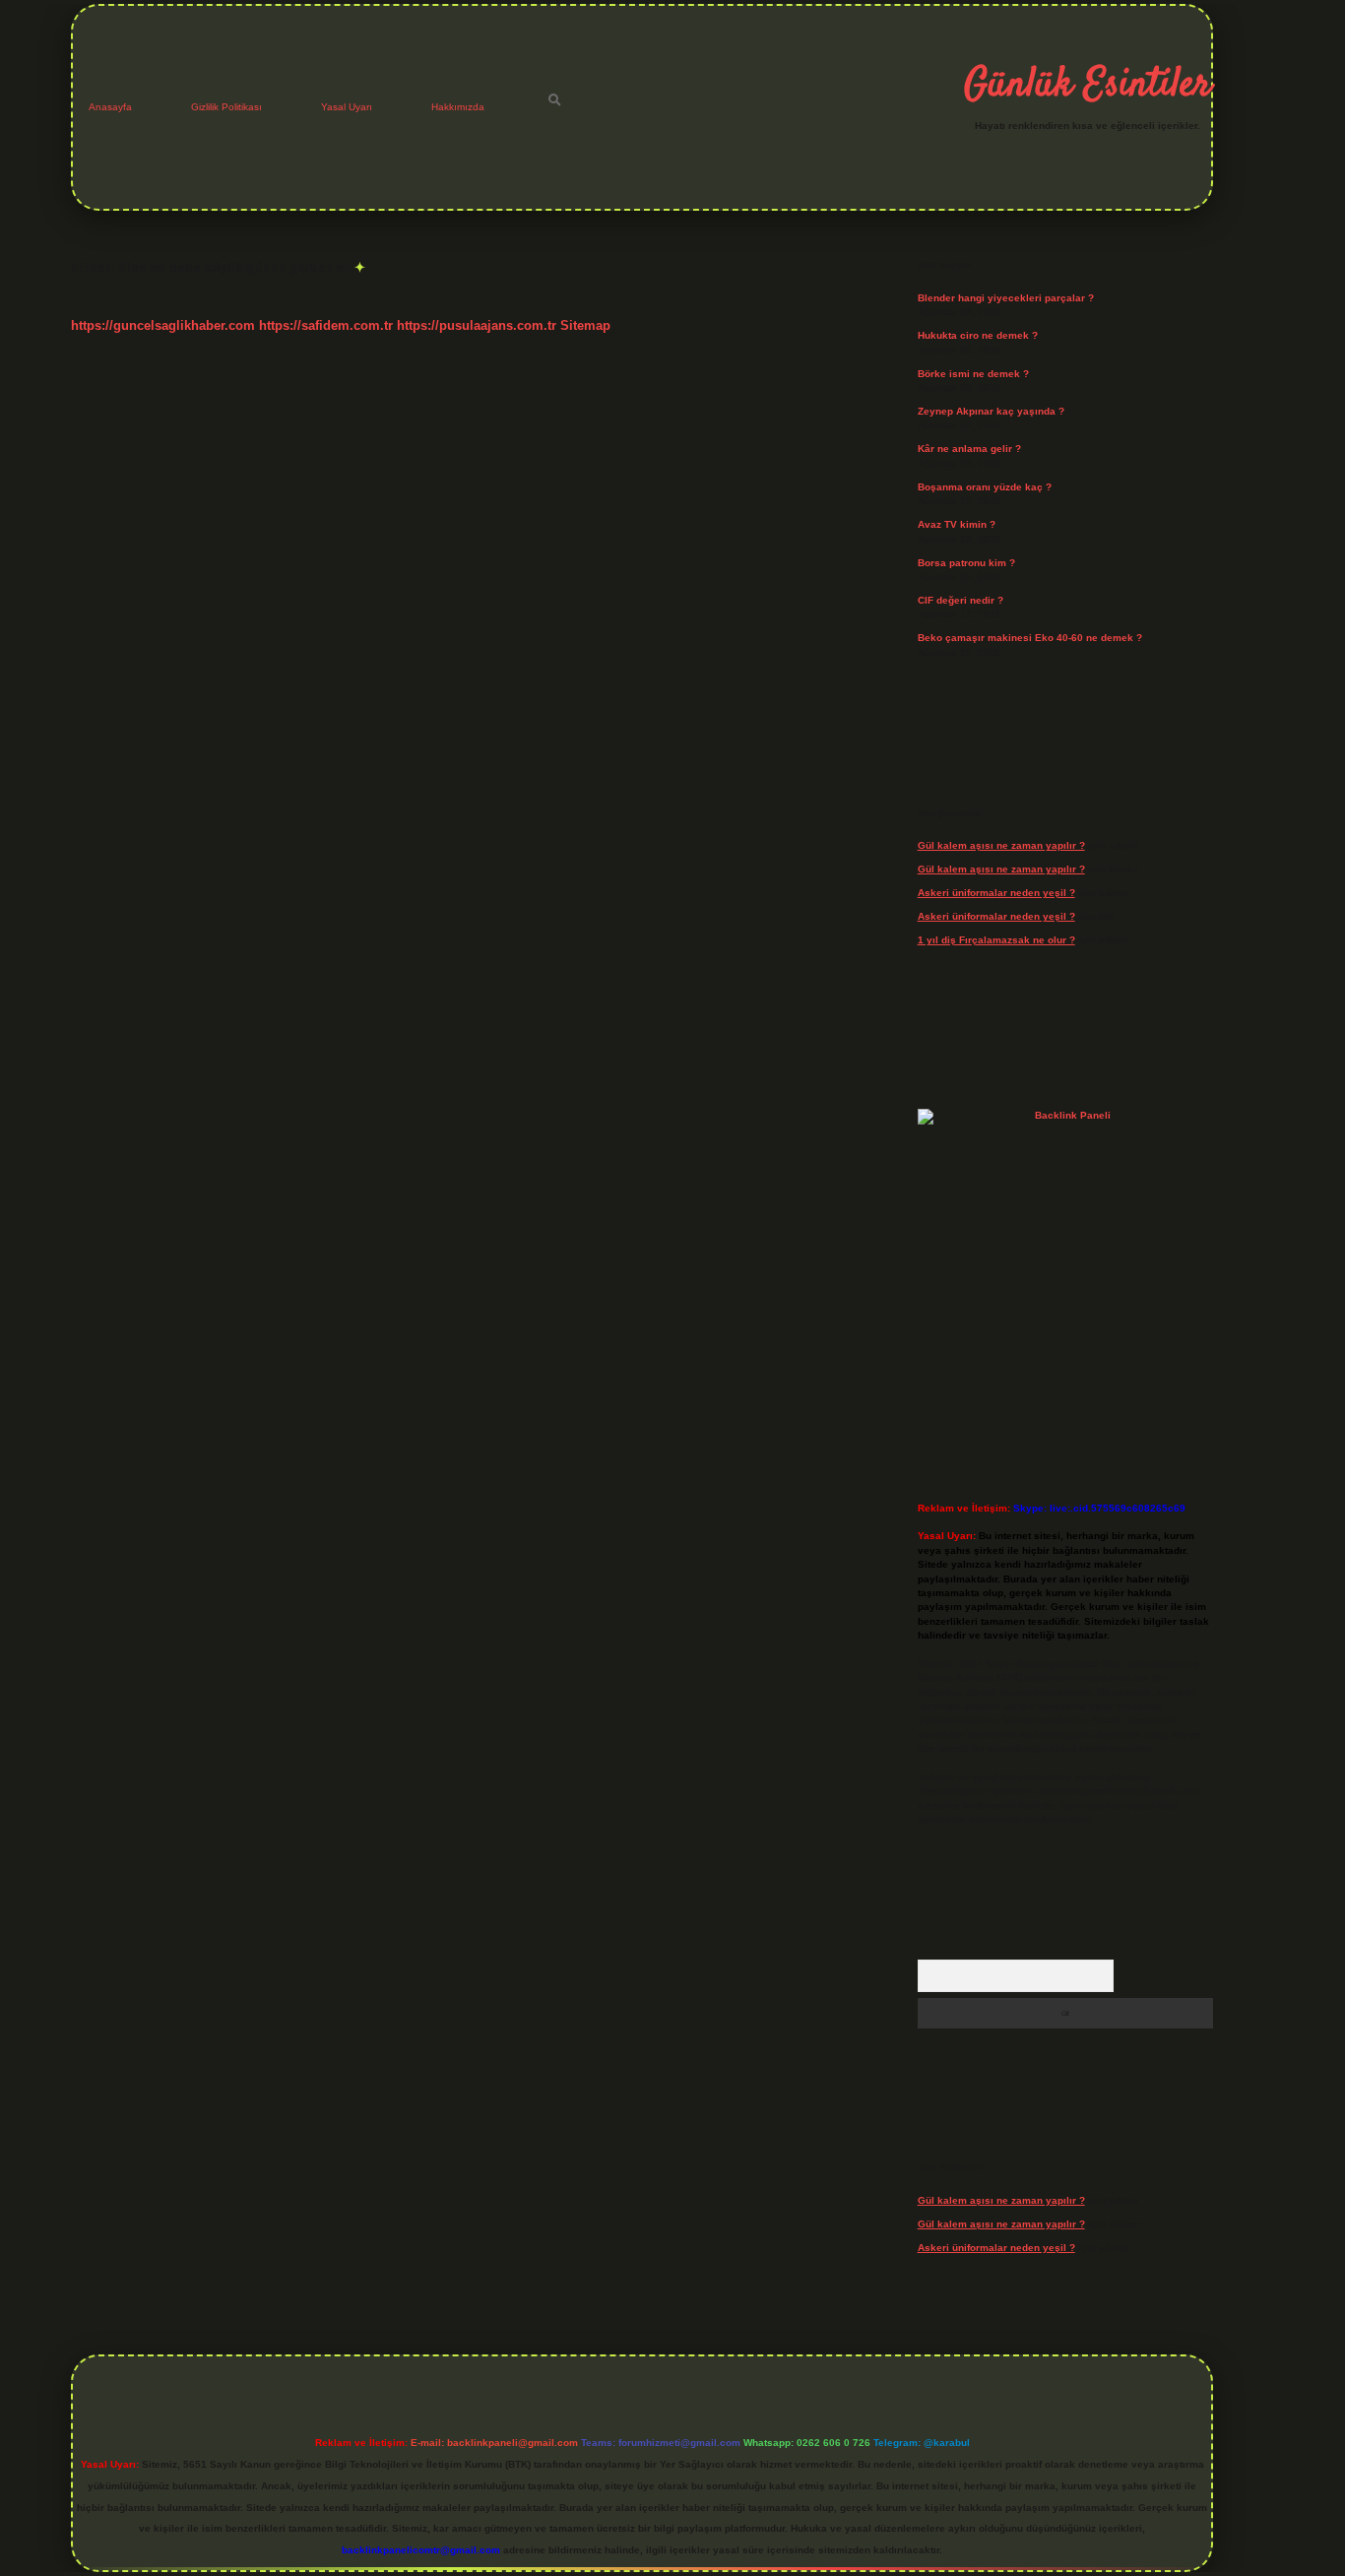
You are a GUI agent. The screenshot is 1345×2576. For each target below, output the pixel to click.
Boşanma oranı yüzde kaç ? (985, 487)
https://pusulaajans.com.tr (477, 325)
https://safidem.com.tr (326, 325)
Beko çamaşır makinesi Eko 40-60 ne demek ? (1030, 638)
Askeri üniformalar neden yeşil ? (996, 893)
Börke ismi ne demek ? (973, 374)
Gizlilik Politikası (226, 107)
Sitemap (585, 325)
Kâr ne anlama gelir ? (969, 449)
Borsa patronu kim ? (966, 563)
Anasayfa (110, 107)
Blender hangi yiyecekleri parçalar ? (1006, 298)
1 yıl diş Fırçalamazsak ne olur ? (996, 940)
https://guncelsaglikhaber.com (163, 325)
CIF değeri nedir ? (961, 600)
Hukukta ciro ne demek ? (978, 335)
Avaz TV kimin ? (957, 524)
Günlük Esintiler (1088, 86)
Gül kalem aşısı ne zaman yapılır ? (1001, 845)
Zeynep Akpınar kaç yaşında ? (991, 411)
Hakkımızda (458, 107)
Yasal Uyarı (347, 107)
